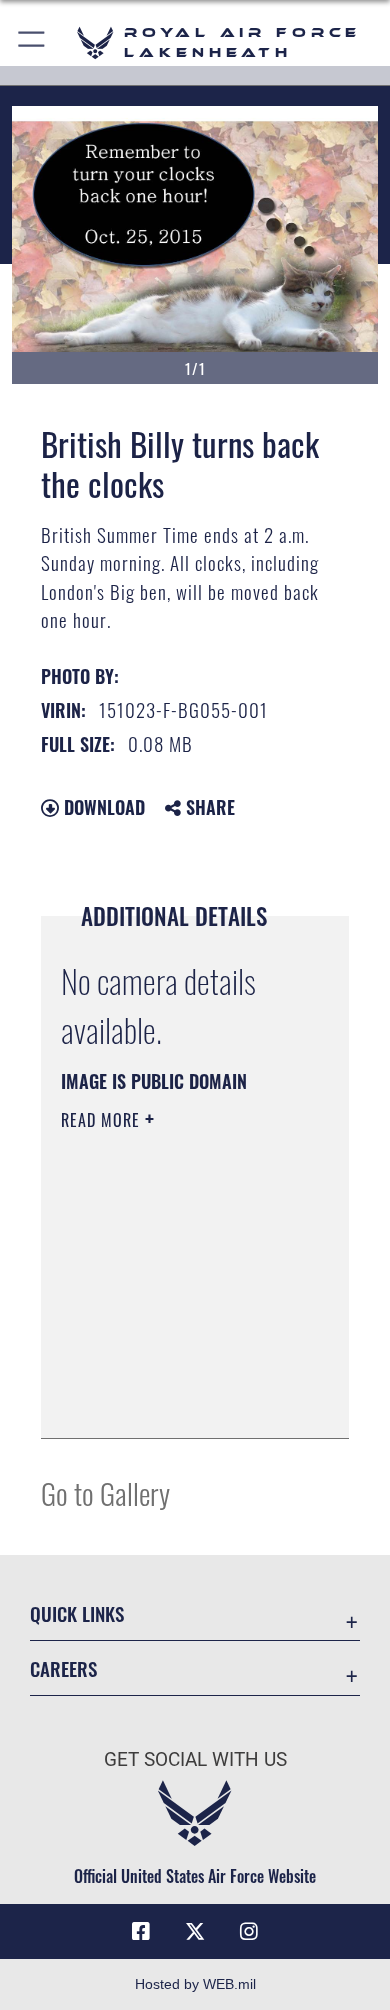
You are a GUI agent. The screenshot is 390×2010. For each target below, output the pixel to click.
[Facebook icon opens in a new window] (141, 1932)
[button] (32, 42)
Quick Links (77, 1613)
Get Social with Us (195, 1759)
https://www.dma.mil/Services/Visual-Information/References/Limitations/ (182, 1401)
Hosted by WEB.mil (195, 1984)
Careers (63, 1668)
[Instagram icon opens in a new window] (249, 1932)
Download (102, 807)
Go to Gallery (105, 1492)
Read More (103, 1120)
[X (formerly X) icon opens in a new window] (195, 1932)
